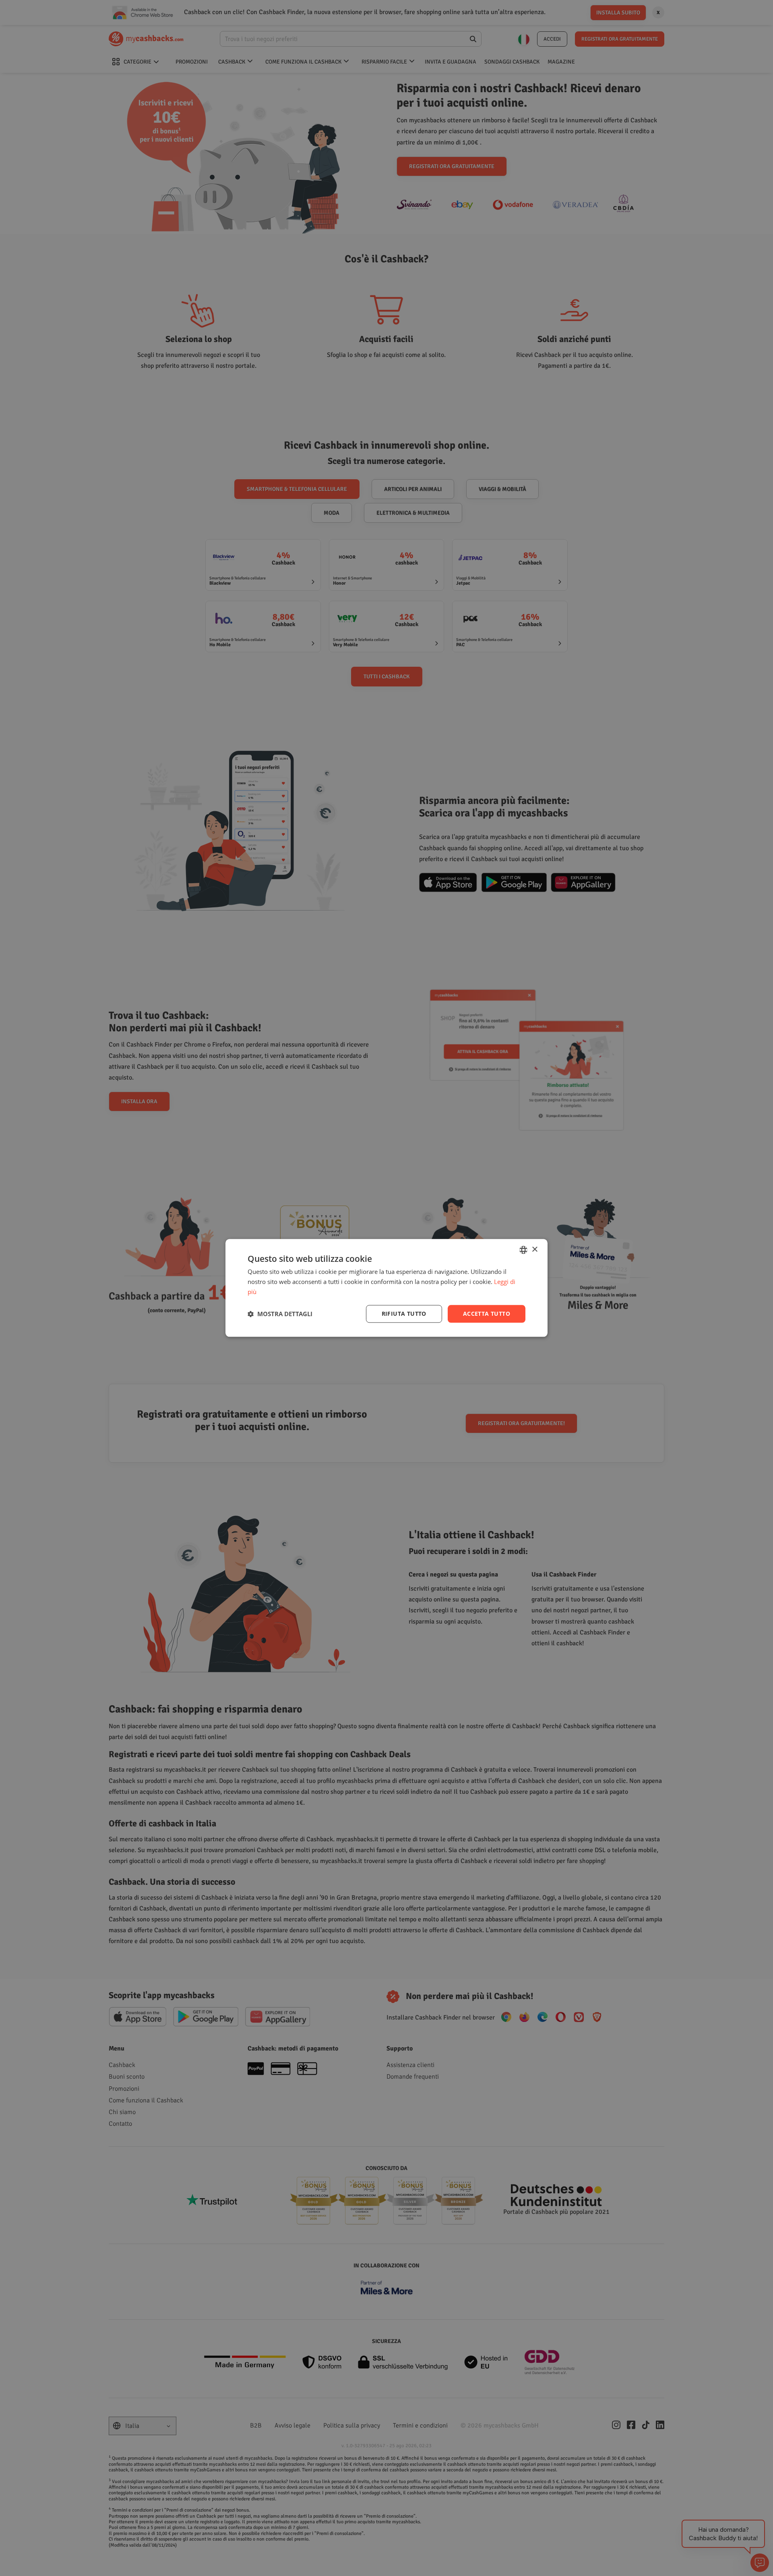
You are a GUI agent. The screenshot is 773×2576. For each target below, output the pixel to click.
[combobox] (523, 1250)
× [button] (534, 1250)
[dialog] (386, 1288)
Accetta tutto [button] (487, 1314)
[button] (280, 1314)
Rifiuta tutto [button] (404, 1314)
